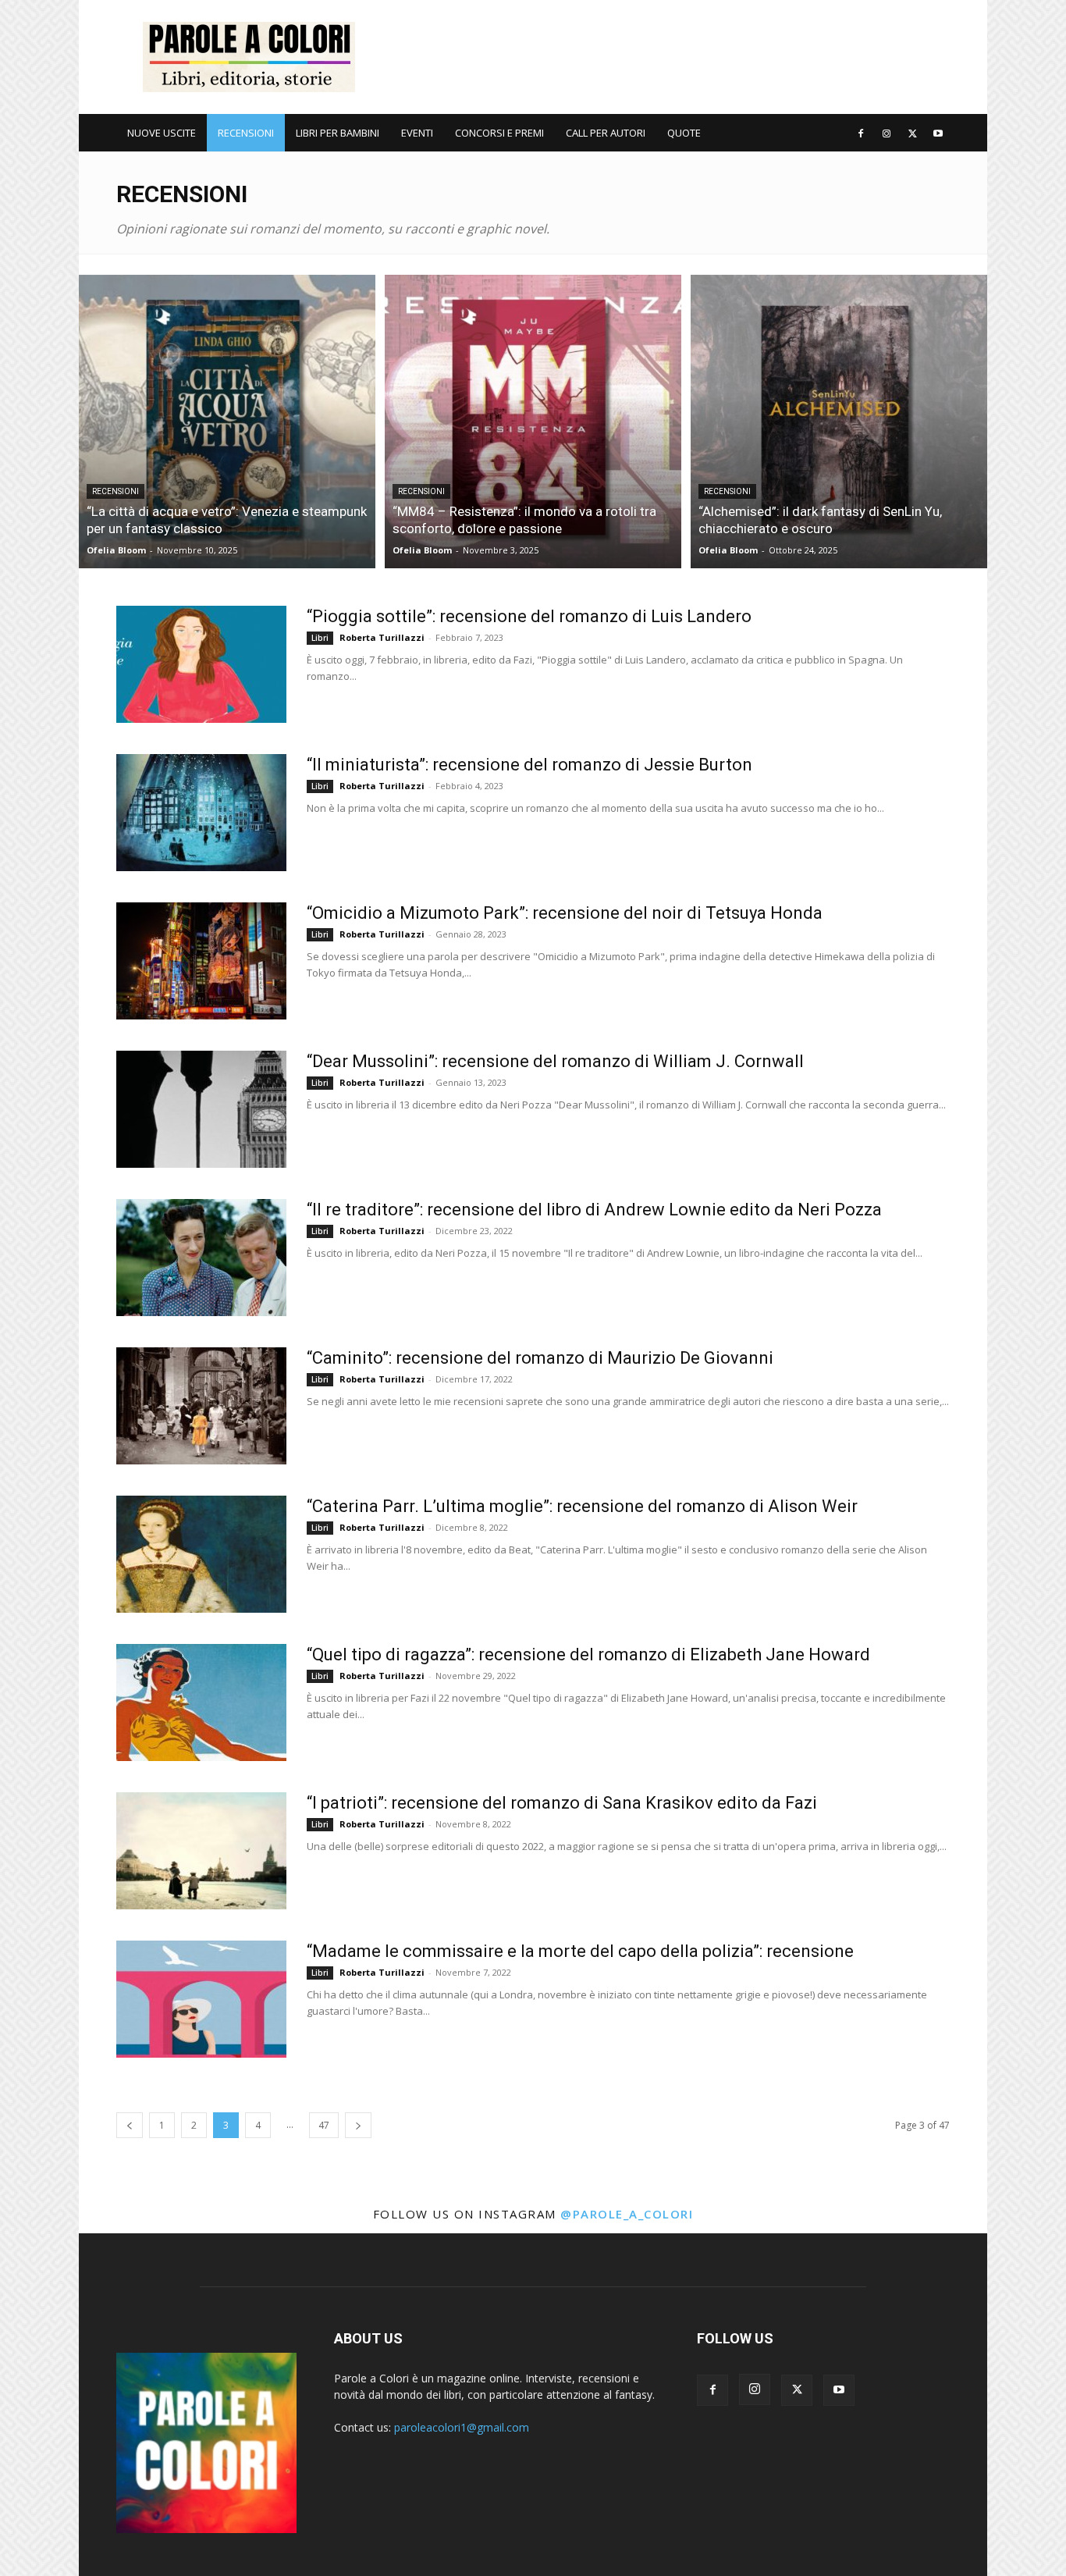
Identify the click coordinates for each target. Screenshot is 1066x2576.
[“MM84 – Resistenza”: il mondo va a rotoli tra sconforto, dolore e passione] (533, 422)
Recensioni (115, 491)
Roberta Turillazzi (382, 637)
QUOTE (684, 133)
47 (324, 2125)
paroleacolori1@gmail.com (462, 2427)
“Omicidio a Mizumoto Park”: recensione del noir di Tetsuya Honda (565, 913)
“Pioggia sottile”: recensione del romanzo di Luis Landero (529, 616)
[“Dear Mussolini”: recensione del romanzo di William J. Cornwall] (201, 1109)
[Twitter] (912, 133)
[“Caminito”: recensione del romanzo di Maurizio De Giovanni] (201, 1406)
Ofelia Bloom (116, 550)
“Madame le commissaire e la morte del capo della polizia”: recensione (580, 1951)
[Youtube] (938, 133)
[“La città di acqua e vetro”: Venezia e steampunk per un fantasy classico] (227, 422)
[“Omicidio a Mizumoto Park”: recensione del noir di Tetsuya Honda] (201, 961)
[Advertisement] (666, 57)
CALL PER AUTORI (606, 133)
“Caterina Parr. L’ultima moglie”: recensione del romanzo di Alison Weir (582, 1506)
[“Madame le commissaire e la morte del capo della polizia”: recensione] (201, 1999)
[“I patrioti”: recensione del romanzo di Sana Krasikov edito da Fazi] (201, 1851)
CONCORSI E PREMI (499, 133)
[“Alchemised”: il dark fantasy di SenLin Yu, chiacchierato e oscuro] (839, 422)
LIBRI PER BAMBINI (338, 133)
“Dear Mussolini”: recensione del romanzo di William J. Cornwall (555, 1061)
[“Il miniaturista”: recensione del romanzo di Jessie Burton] (201, 813)
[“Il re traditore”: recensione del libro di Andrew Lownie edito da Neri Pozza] (201, 1258)
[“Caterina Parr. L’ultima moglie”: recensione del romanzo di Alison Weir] (201, 1554)
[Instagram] (887, 133)
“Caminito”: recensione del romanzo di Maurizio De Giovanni (540, 1358)
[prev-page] (130, 2125)
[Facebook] (861, 133)
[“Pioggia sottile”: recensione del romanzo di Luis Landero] (201, 664)
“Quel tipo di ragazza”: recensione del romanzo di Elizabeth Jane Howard (588, 1654)
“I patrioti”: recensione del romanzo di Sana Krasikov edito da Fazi (562, 1803)
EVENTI (417, 133)
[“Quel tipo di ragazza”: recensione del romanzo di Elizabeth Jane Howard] (201, 1703)
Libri (320, 638)
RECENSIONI (246, 133)
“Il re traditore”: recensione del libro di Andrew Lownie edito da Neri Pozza (594, 1210)
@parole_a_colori (627, 2214)
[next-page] (358, 2125)
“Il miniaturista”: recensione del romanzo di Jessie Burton (529, 765)
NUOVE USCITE (162, 133)
